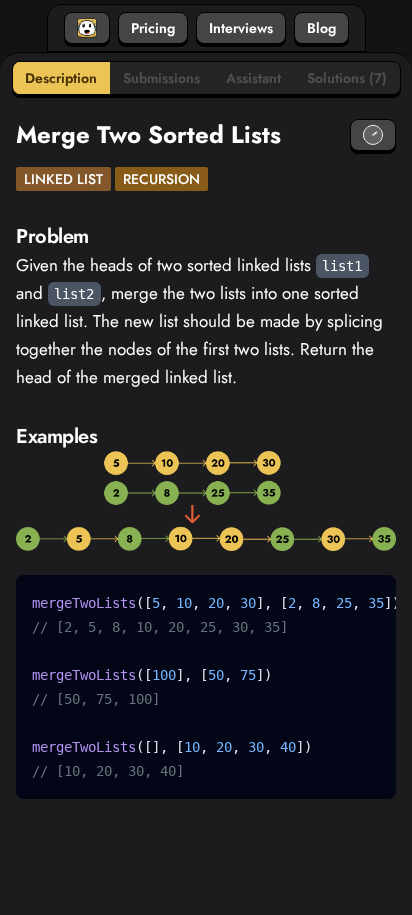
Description (61, 78)
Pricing (153, 28)
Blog (321, 28)
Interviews (241, 28)
